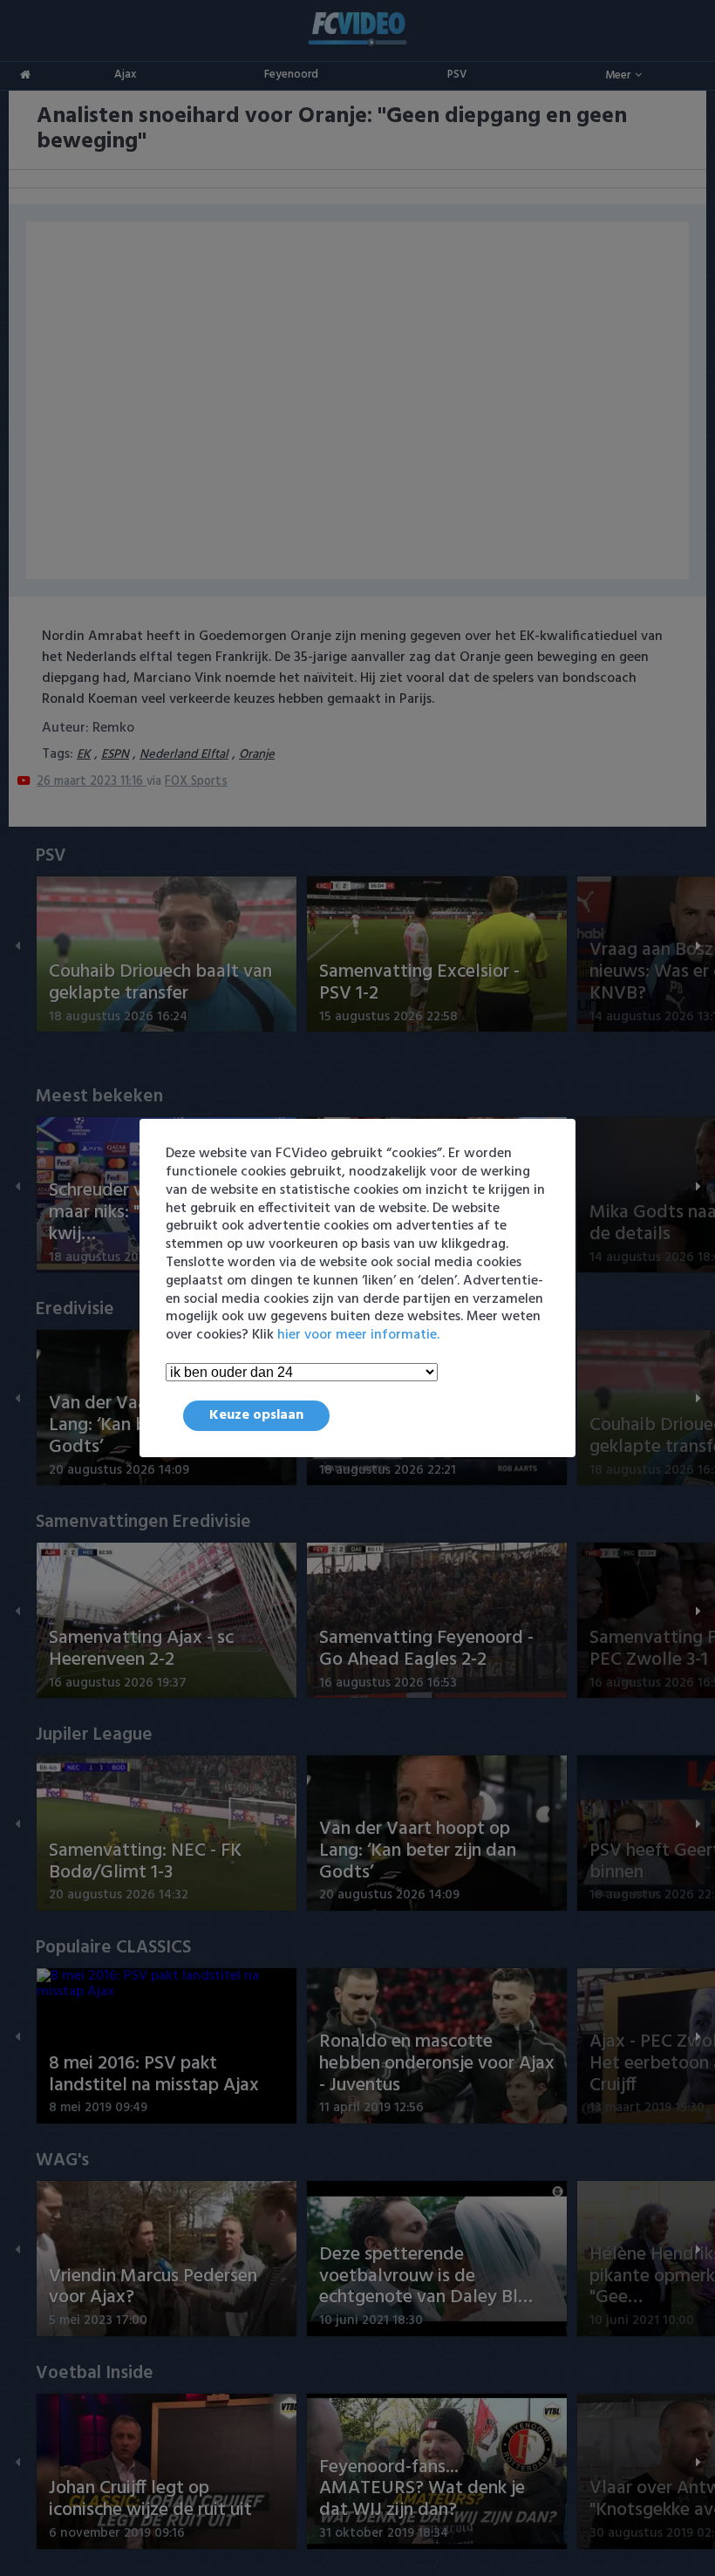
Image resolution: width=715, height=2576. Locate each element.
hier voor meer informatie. (358, 1335)
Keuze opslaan (256, 1415)
